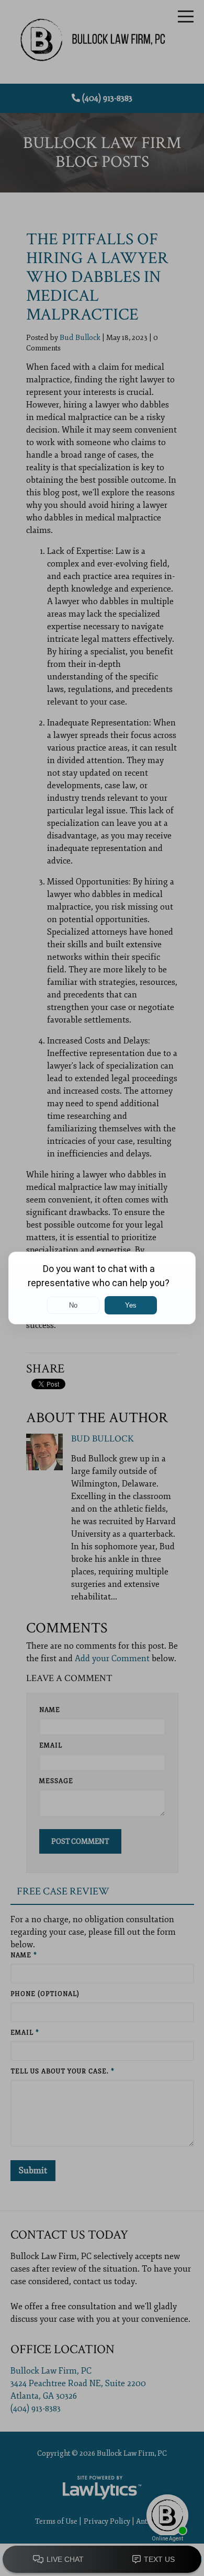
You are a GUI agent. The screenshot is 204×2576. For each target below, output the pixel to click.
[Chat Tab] (102, 1288)
